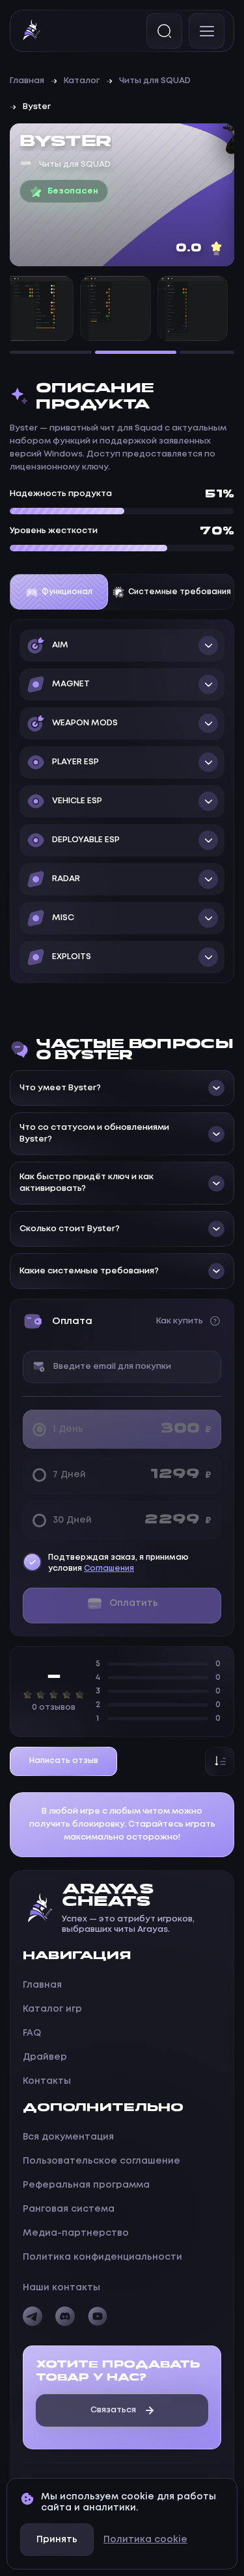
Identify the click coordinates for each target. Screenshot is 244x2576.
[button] (122, 645)
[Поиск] (164, 31)
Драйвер (45, 2057)
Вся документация (68, 2137)
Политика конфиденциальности (102, 2257)
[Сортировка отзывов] (220, 1761)
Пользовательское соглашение (102, 2161)
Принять (57, 2540)
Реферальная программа (86, 2185)
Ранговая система (69, 2209)
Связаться (113, 2410)
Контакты (47, 2081)
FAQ (32, 2033)
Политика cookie (145, 2540)
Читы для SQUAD (155, 81)
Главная (27, 81)
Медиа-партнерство (76, 2233)
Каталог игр (52, 2009)
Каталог (82, 81)
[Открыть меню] (207, 31)
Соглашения (109, 1569)
